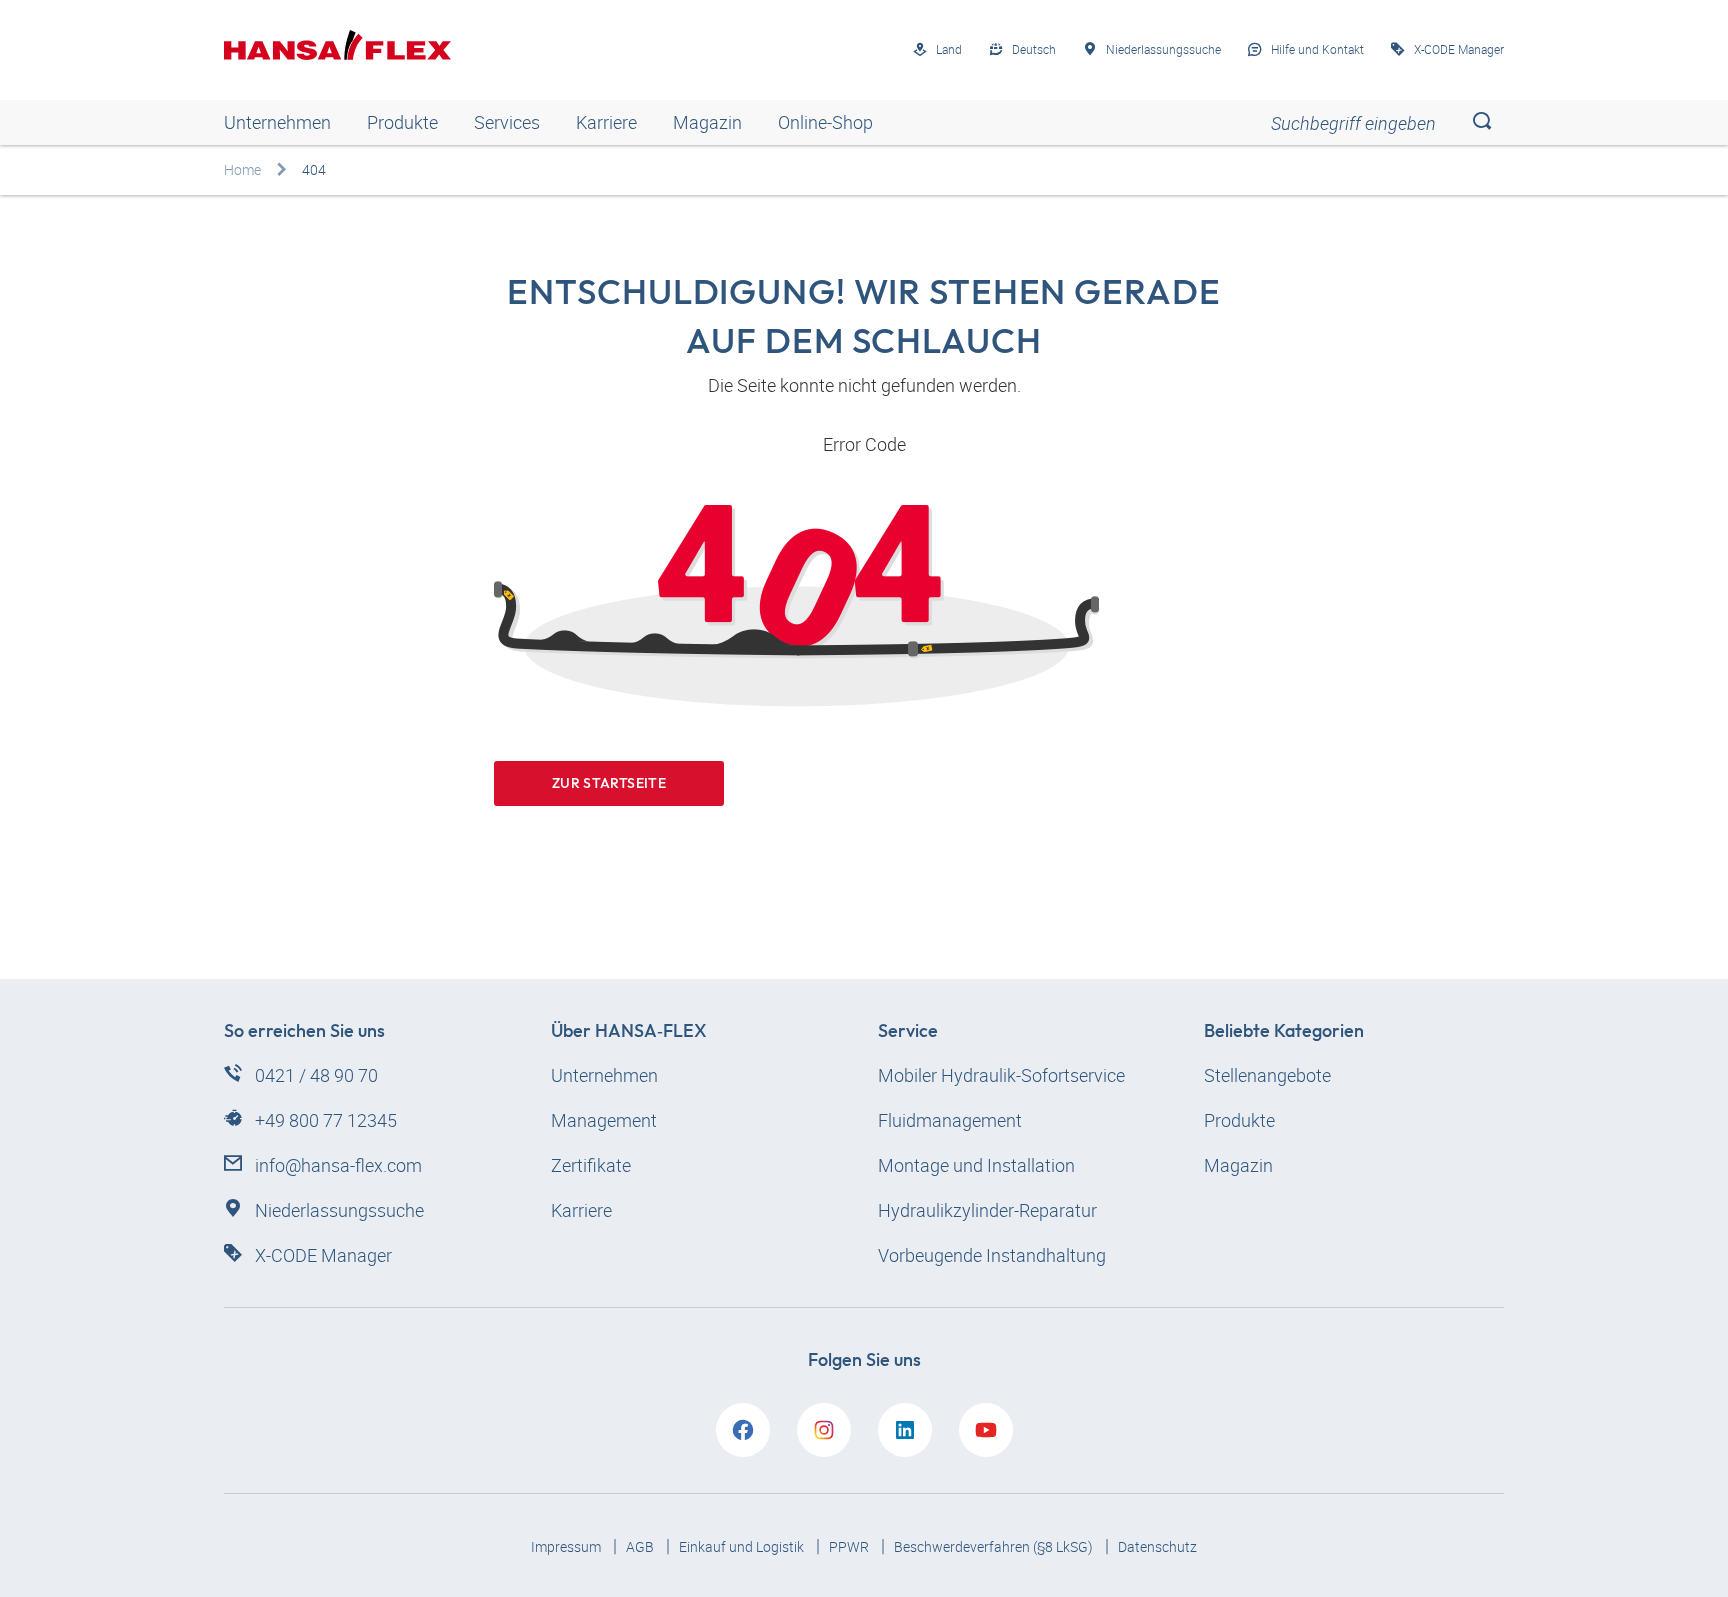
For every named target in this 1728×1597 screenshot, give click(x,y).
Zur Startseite (609, 783)
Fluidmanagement (950, 1120)
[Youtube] (986, 1430)
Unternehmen (277, 122)
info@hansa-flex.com (338, 1165)
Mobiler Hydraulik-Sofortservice (1001, 1075)
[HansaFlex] (337, 45)
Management (604, 1120)
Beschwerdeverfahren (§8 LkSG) (995, 1546)
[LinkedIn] (905, 1430)
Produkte (402, 122)
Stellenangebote (1267, 1075)
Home (242, 169)
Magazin (707, 122)
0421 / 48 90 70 (316, 1075)
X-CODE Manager (323, 1255)
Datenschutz (1157, 1546)
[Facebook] (743, 1430)
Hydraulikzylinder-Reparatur (987, 1210)
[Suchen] (1481, 122)
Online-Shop (825, 122)
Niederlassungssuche (339, 1210)
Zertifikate (591, 1165)
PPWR (850, 1546)
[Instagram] (824, 1430)
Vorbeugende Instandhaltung (992, 1255)
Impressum (567, 1546)
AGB (641, 1546)
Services (507, 122)
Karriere (606, 122)
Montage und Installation (976, 1165)
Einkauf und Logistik (743, 1546)
